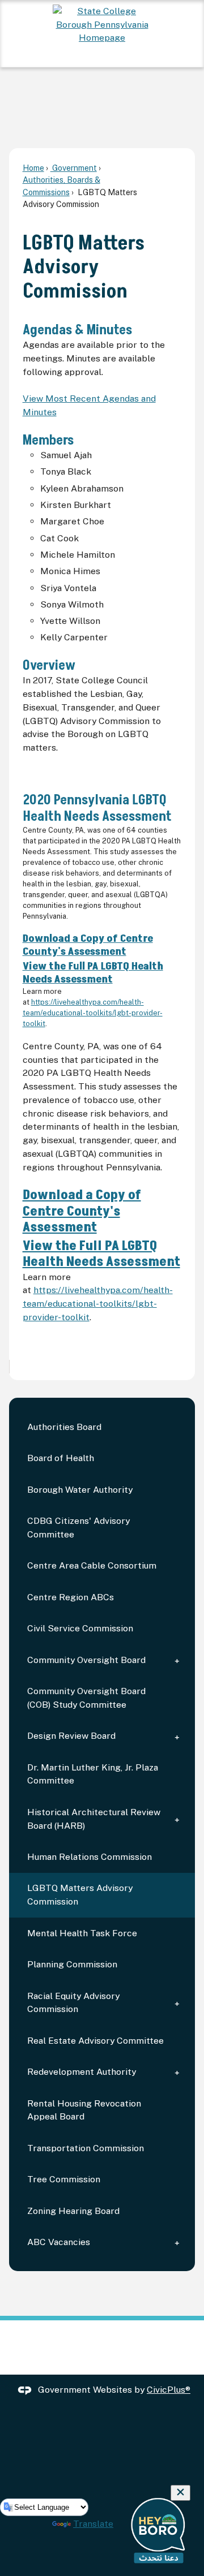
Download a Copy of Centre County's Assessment (88, 945)
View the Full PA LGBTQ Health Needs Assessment (93, 973)
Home (33, 168)
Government (74, 168)
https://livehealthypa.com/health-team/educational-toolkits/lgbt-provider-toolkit (93, 1013)
